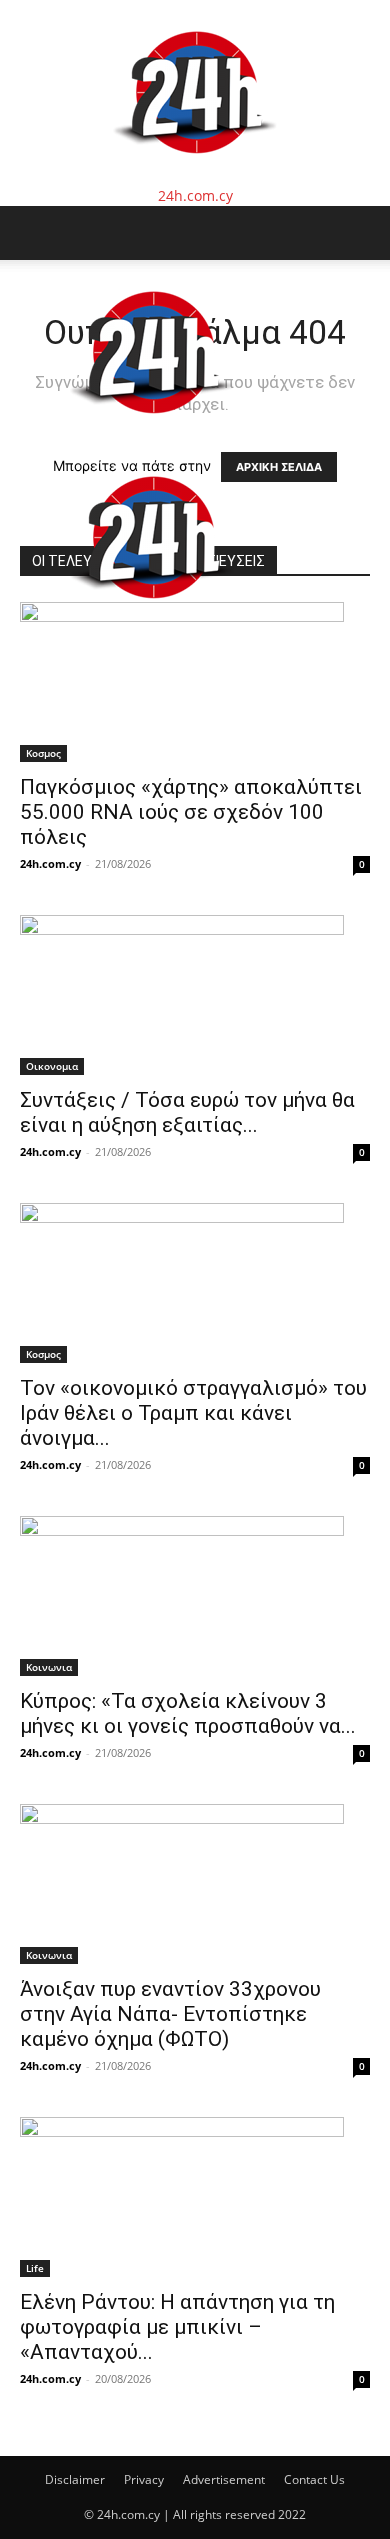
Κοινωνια (49, 1667)
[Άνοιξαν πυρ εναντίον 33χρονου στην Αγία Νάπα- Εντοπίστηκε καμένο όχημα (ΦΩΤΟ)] (195, 1884)
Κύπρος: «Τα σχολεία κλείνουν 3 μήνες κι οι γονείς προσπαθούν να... (188, 1713)
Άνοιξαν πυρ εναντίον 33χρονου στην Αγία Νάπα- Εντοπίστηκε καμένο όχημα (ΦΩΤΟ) (170, 2014)
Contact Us (314, 2479)
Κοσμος (43, 753)
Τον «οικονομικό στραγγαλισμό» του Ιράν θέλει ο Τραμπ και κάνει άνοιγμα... (193, 1413)
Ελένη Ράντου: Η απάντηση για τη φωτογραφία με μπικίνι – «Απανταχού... (177, 2327)
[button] (34, 233)
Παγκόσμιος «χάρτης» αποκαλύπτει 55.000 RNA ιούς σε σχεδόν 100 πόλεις (191, 812)
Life (35, 2268)
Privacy (144, 2479)
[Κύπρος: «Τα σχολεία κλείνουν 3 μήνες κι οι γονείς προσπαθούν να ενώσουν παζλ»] (195, 1596)
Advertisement (224, 2479)
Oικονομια (52, 1066)
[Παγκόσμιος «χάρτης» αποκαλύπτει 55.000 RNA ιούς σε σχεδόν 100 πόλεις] (195, 682)
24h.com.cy (50, 863)
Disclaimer (75, 2479)
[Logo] (152, 434)
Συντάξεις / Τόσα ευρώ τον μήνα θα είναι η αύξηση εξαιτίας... (187, 1112)
